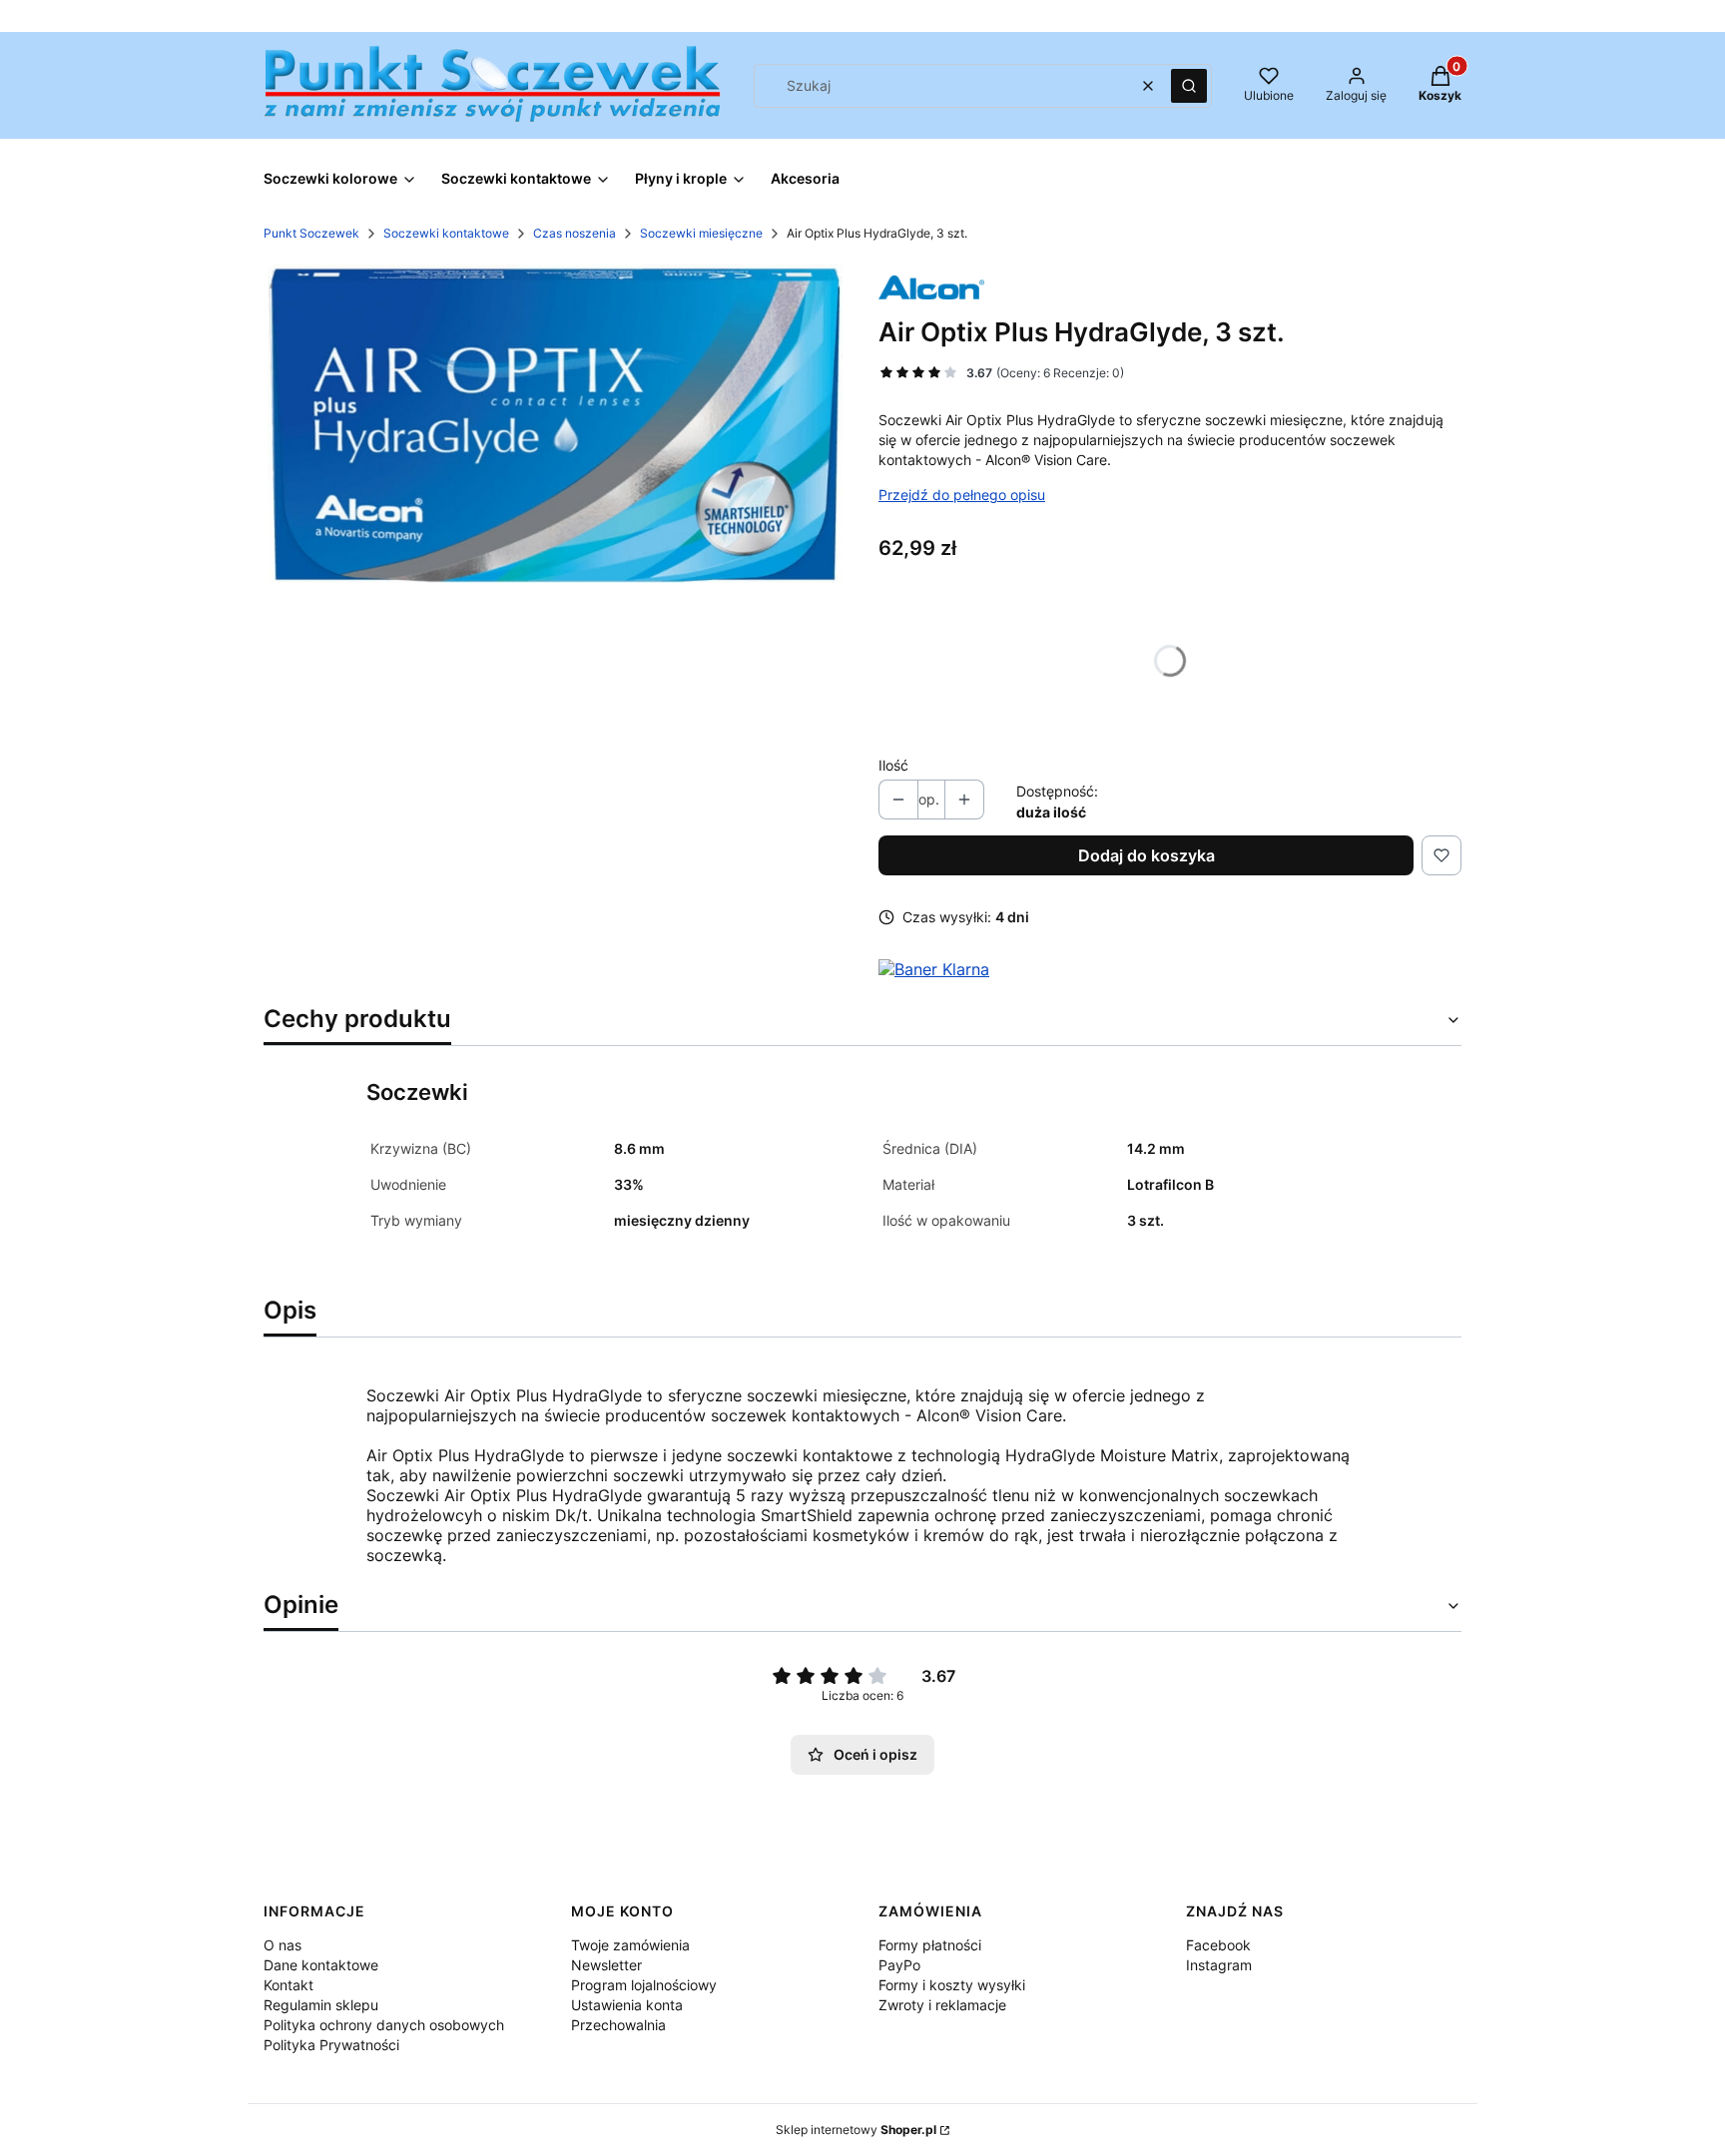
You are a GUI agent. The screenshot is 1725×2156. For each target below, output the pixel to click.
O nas (283, 1945)
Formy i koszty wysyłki (952, 1985)
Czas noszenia (575, 233)
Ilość (893, 765)
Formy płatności (930, 1945)
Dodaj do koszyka (1147, 855)
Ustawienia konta (627, 2005)
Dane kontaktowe (321, 1965)
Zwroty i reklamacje (942, 2005)
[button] (1189, 86)
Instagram (1219, 1965)
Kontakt (288, 1985)
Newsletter (606, 1965)
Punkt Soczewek (311, 233)
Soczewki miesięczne (701, 233)
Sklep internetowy (856, 2130)
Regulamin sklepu (321, 2005)
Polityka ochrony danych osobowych (384, 2025)
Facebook (1218, 1945)
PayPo (899, 1965)
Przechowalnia (618, 2025)
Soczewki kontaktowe (446, 233)
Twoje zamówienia (630, 1945)
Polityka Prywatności (331, 2045)
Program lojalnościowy (644, 1985)
